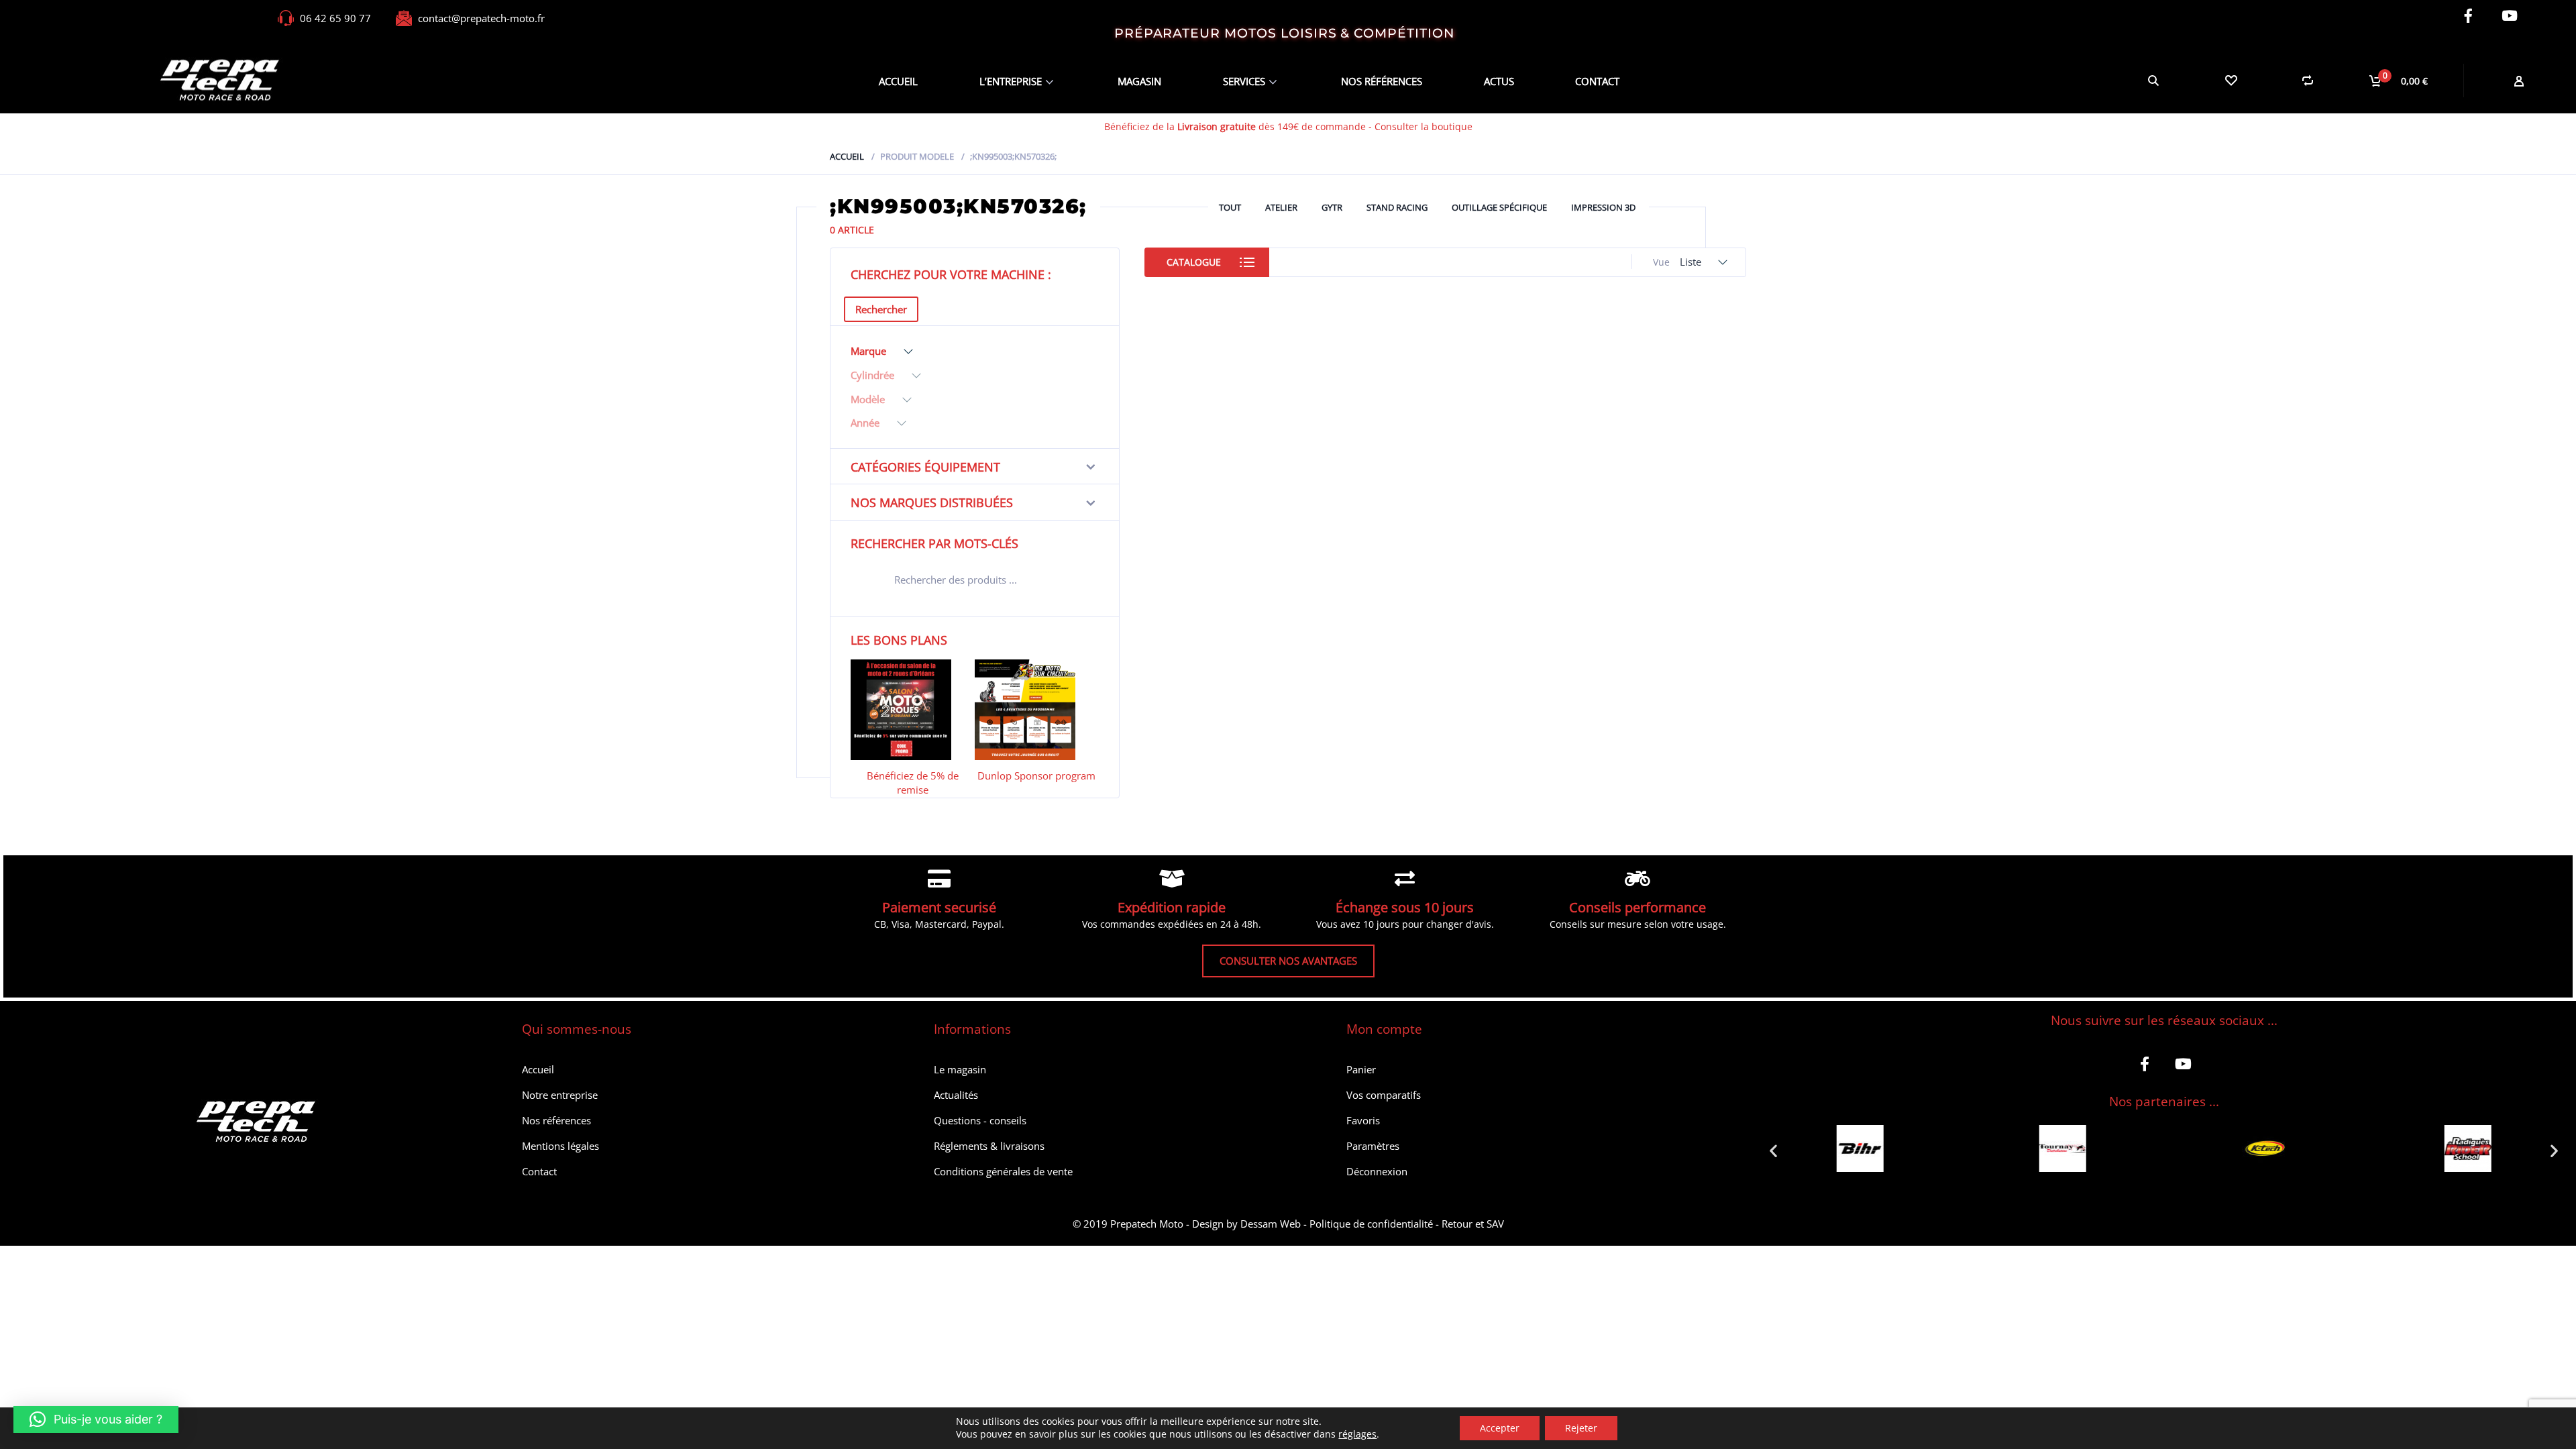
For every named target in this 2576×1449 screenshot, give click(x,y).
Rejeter (1581, 1428)
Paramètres (1373, 1146)
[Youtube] (2509, 16)
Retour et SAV (1473, 1224)
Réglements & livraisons (989, 1146)
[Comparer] (2307, 80)
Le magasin (960, 1069)
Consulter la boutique (1424, 126)
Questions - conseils (980, 1120)
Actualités (956, 1095)
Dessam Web (1271, 1224)
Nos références (1382, 81)
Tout (1230, 207)
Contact (1597, 81)
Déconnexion (1377, 1171)
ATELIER (1281, 207)
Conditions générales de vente (1003, 1171)
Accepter (1500, 1428)
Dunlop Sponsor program (1036, 775)
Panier (1361, 1069)
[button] (1773, 1150)
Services (1244, 81)
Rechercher (881, 309)
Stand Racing (1397, 207)
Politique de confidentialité (1371, 1224)
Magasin (1139, 81)
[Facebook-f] (2468, 16)
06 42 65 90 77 (335, 18)
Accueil (898, 81)
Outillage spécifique (1499, 207)
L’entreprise (1011, 81)
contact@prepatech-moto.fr (481, 18)
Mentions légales (560, 1146)
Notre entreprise (560, 1095)
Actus (1499, 81)
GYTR (1332, 207)
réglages (1357, 1434)
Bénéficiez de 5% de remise (913, 783)
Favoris (1363, 1120)
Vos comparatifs (1384, 1095)
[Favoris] (2230, 80)
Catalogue (1194, 262)
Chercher (1080, 582)
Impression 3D (1603, 207)
